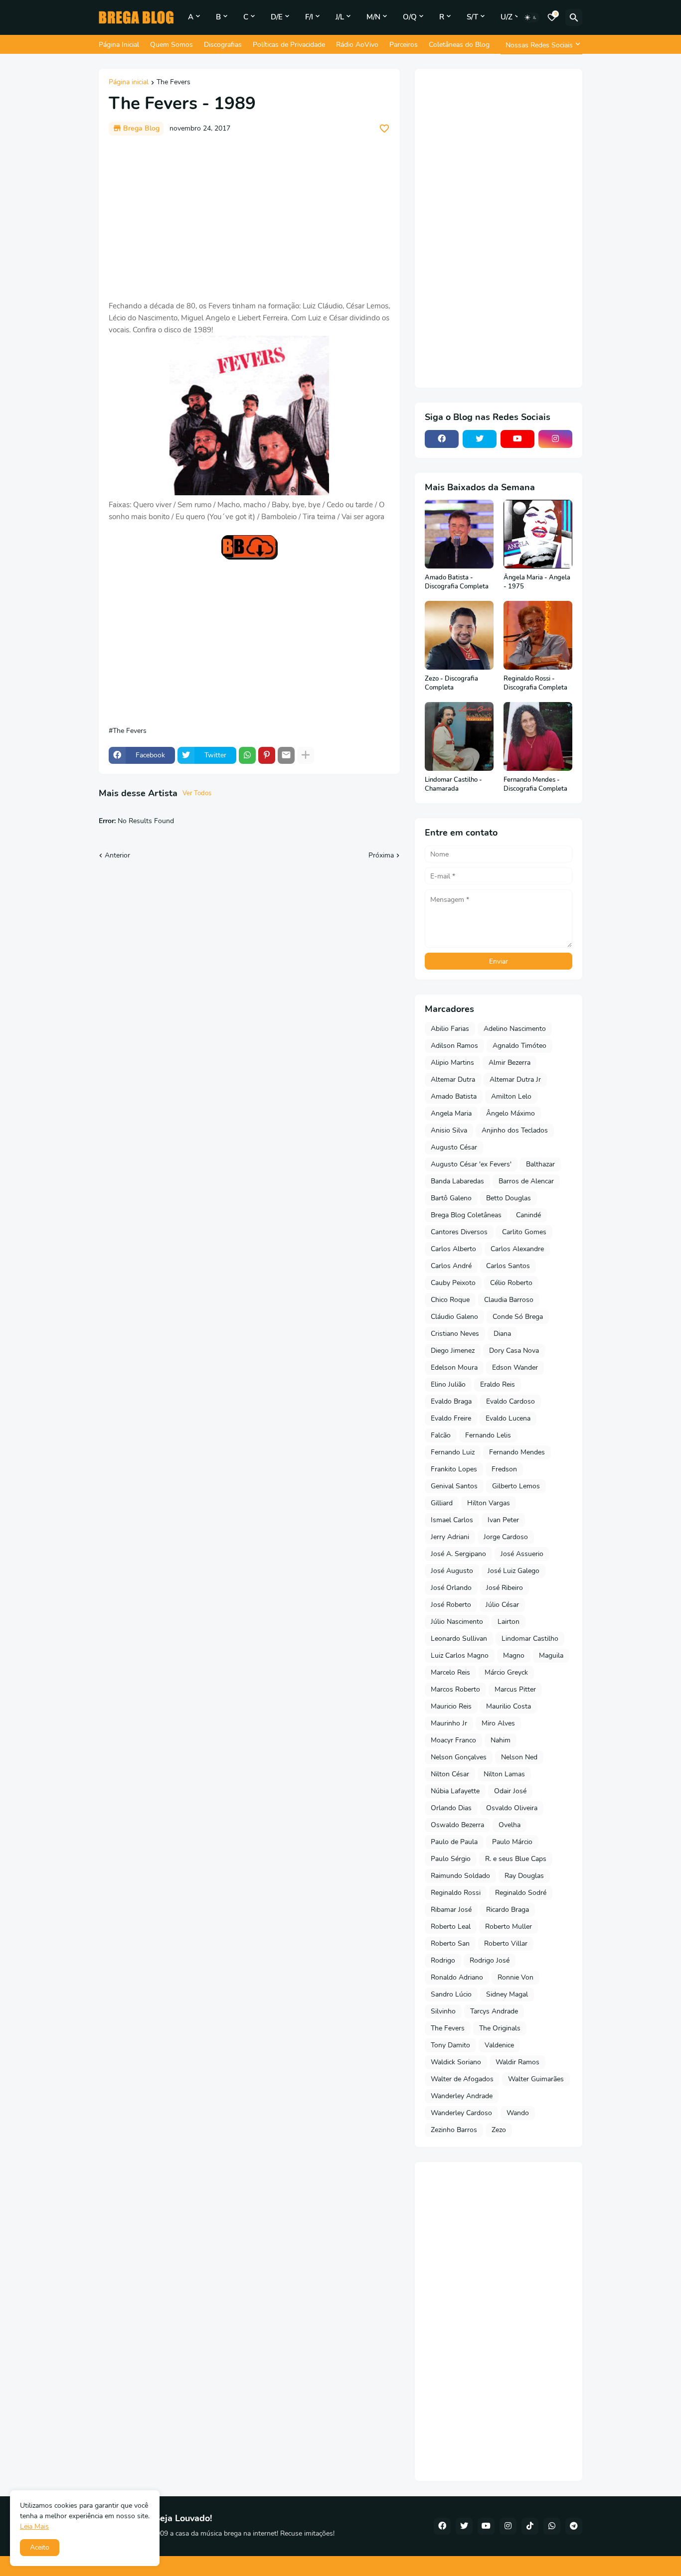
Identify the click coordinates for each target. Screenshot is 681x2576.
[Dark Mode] (531, 17)
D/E (277, 17)
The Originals (500, 2028)
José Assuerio (522, 1554)
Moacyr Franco (453, 1740)
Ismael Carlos (452, 1520)
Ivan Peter (503, 1520)
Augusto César (454, 1147)
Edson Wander (515, 1367)
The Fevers (173, 83)
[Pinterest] (267, 755)
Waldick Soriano (456, 2062)
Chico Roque (450, 1300)
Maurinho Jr (449, 1723)
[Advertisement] (249, 218)
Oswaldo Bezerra (457, 1825)
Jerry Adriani (450, 1537)
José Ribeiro (505, 1588)
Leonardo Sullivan (459, 1639)
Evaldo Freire (451, 1418)
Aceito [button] (40, 2547)
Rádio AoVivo (357, 45)
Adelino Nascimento (515, 1029)
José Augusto (452, 1571)
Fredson (504, 1469)
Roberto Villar (506, 1943)
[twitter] (480, 439)
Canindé (528, 1215)
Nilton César (450, 1774)
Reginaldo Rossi (456, 1893)
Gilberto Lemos (516, 1486)
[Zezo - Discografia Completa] (459, 635)
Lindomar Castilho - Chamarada (453, 785)
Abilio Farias (450, 1029)
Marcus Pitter (515, 1689)
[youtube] (517, 439)
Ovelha (510, 1825)
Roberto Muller (509, 1927)
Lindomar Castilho (530, 1639)
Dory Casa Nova (514, 1351)
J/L (340, 17)
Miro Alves (498, 1723)
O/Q (410, 17)
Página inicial (129, 83)
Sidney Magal (507, 1994)
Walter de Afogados (462, 2079)
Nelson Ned (519, 1757)
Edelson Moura (454, 1367)
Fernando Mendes (517, 1452)
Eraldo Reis (498, 1384)
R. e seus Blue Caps (516, 1859)
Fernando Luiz (453, 1452)
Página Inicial (119, 45)
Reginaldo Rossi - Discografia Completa (535, 683)
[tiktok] (530, 2526)
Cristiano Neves (455, 1334)
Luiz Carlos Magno (460, 1655)
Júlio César (502, 1605)
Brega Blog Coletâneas (466, 1215)
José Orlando (451, 1588)
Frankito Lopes (454, 1469)
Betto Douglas (509, 1198)
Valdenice (499, 2045)
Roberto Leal (451, 1927)
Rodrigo (443, 1960)
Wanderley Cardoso (461, 2113)
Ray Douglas (524, 1876)
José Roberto (451, 1605)
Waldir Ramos (517, 2062)
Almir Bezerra (510, 1063)
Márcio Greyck (506, 1672)
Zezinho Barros (454, 2130)
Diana (502, 1334)
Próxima (381, 855)
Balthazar (540, 1164)
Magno (514, 1655)
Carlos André (451, 1266)
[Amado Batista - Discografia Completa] (459, 534)
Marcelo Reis (450, 1672)
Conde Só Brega (518, 1317)
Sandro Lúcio (451, 1994)
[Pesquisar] (574, 17)
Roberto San (450, 1943)
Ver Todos (197, 793)
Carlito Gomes (524, 1232)
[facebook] (442, 439)
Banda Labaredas (457, 1181)
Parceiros (404, 45)
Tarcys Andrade (494, 2011)
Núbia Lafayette (455, 1791)
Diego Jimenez (453, 1351)
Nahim (501, 1740)
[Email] (286, 755)
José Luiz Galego (513, 1571)
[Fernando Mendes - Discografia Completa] (538, 736)
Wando (518, 2113)
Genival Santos (454, 1486)
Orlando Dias (451, 1808)
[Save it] (384, 129)
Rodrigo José (490, 1960)
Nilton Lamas (504, 1774)
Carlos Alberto (453, 1249)
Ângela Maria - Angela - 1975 (537, 582)
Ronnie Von (515, 1977)
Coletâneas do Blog (459, 45)
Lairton (509, 1622)
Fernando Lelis (488, 1435)
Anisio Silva (449, 1130)
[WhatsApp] (247, 755)
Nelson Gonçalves (459, 1757)
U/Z (507, 17)
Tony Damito (450, 2045)
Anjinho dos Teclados (515, 1130)
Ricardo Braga (508, 1910)
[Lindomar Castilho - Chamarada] (459, 736)
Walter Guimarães (536, 2079)
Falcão (441, 1435)
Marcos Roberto (455, 1689)
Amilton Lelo (511, 1096)
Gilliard (442, 1503)
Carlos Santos (508, 1266)
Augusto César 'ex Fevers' (471, 1164)
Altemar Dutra (453, 1079)
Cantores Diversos (459, 1232)
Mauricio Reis (451, 1706)
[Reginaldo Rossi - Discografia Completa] (538, 635)
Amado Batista (454, 1096)
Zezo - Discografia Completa (451, 683)
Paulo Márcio (512, 1842)
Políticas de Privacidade (289, 45)
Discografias (223, 45)
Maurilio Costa (509, 1706)
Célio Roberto (511, 1283)
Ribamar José (451, 1910)
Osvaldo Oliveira (512, 1808)
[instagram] (555, 439)
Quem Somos (171, 45)
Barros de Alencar (526, 1181)
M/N (373, 17)
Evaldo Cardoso (511, 1401)
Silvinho (443, 2011)
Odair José (510, 1791)
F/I (309, 17)
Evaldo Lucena (508, 1418)
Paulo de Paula (454, 1842)
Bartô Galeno (451, 1198)
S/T (472, 17)
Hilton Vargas (489, 1503)
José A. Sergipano (458, 1554)
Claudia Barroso (509, 1300)
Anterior (117, 855)
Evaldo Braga (451, 1401)
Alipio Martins (452, 1063)
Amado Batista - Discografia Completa (457, 582)
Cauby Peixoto (453, 1283)
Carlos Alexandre (517, 1249)
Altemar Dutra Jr (515, 1079)
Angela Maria (451, 1113)
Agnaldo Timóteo (519, 1046)
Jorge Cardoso (506, 1537)
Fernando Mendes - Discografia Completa (535, 785)
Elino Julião (448, 1384)
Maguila (551, 1655)
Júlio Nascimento (457, 1622)
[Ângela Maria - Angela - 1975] (538, 534)
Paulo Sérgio (451, 1859)
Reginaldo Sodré (521, 1893)
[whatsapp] (552, 2526)
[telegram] (574, 2526)
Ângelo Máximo (511, 1113)
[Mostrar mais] (306, 755)
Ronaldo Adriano (457, 1977)
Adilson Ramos (454, 1046)
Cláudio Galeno (454, 1317)
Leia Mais (34, 2526)
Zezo (499, 2130)
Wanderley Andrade (462, 2096)
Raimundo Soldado (460, 1876)
